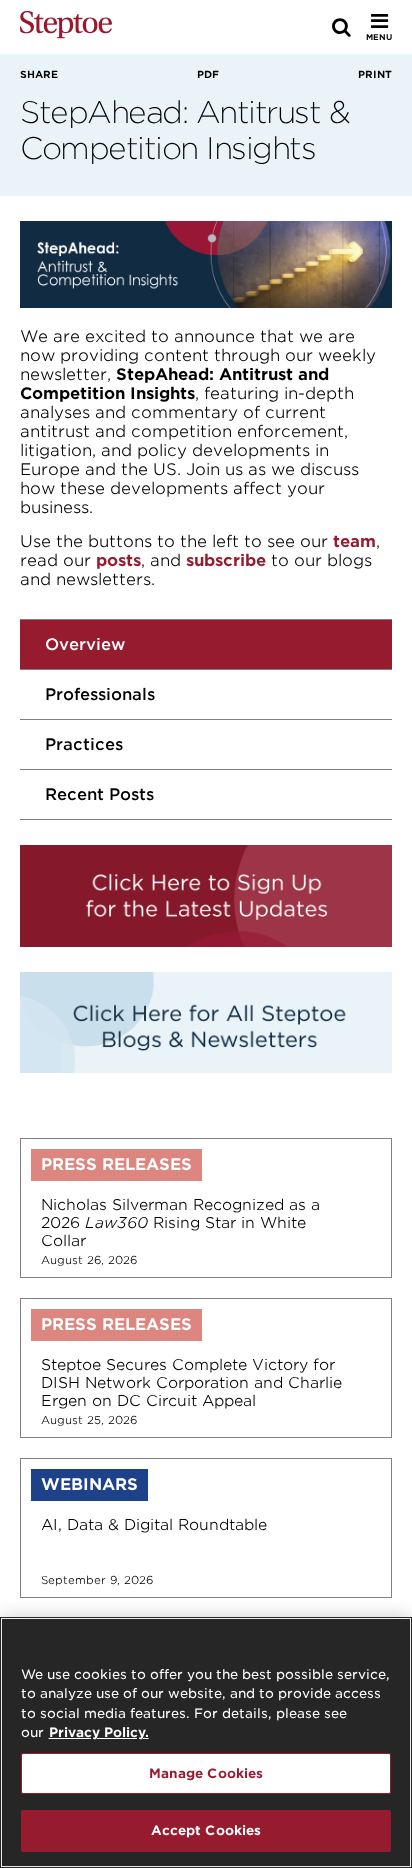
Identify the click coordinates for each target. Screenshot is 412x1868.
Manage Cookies (206, 1773)
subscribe (226, 560)
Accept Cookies (206, 1830)
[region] (206, 1742)
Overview (85, 644)
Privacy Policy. (99, 1732)
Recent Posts (99, 794)
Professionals (100, 694)
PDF (208, 74)
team (354, 541)
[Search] (341, 27)
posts (118, 560)
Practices (84, 744)
